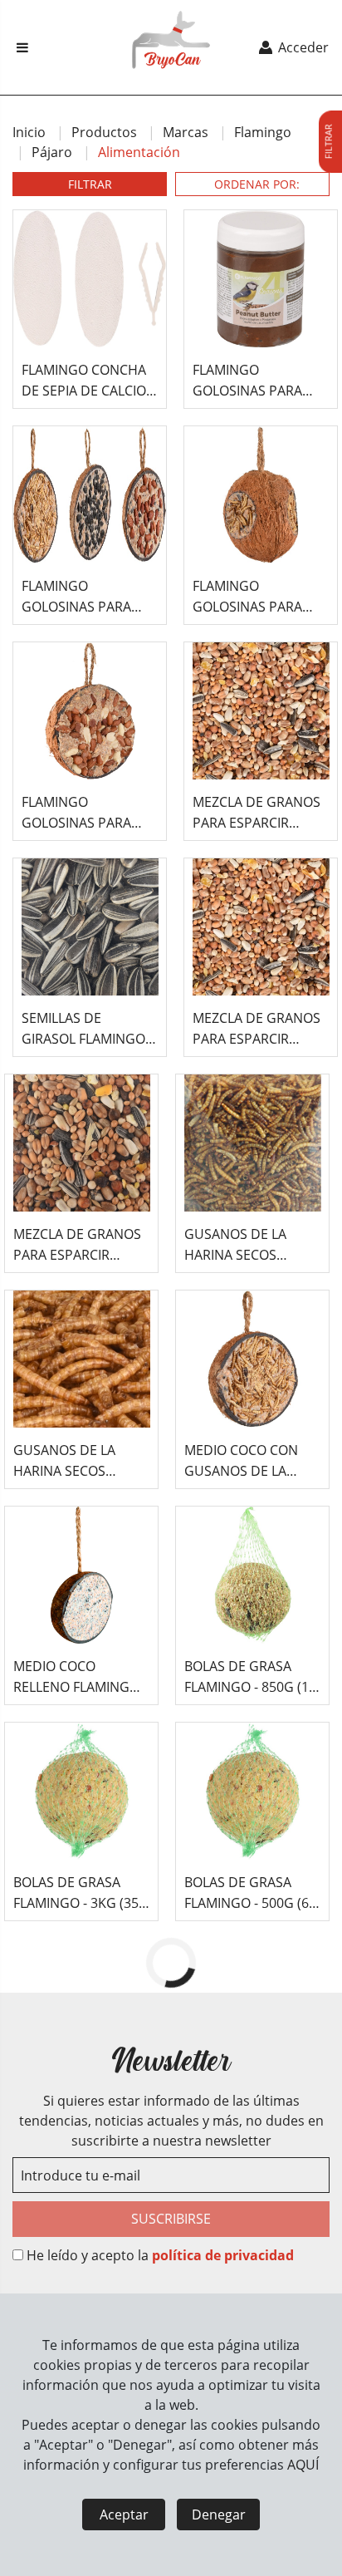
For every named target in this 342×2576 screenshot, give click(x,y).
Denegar (219, 2515)
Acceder (302, 47)
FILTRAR (90, 184)
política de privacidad (223, 2255)
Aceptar (124, 2515)
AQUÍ (303, 2465)
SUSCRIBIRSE (171, 2219)
